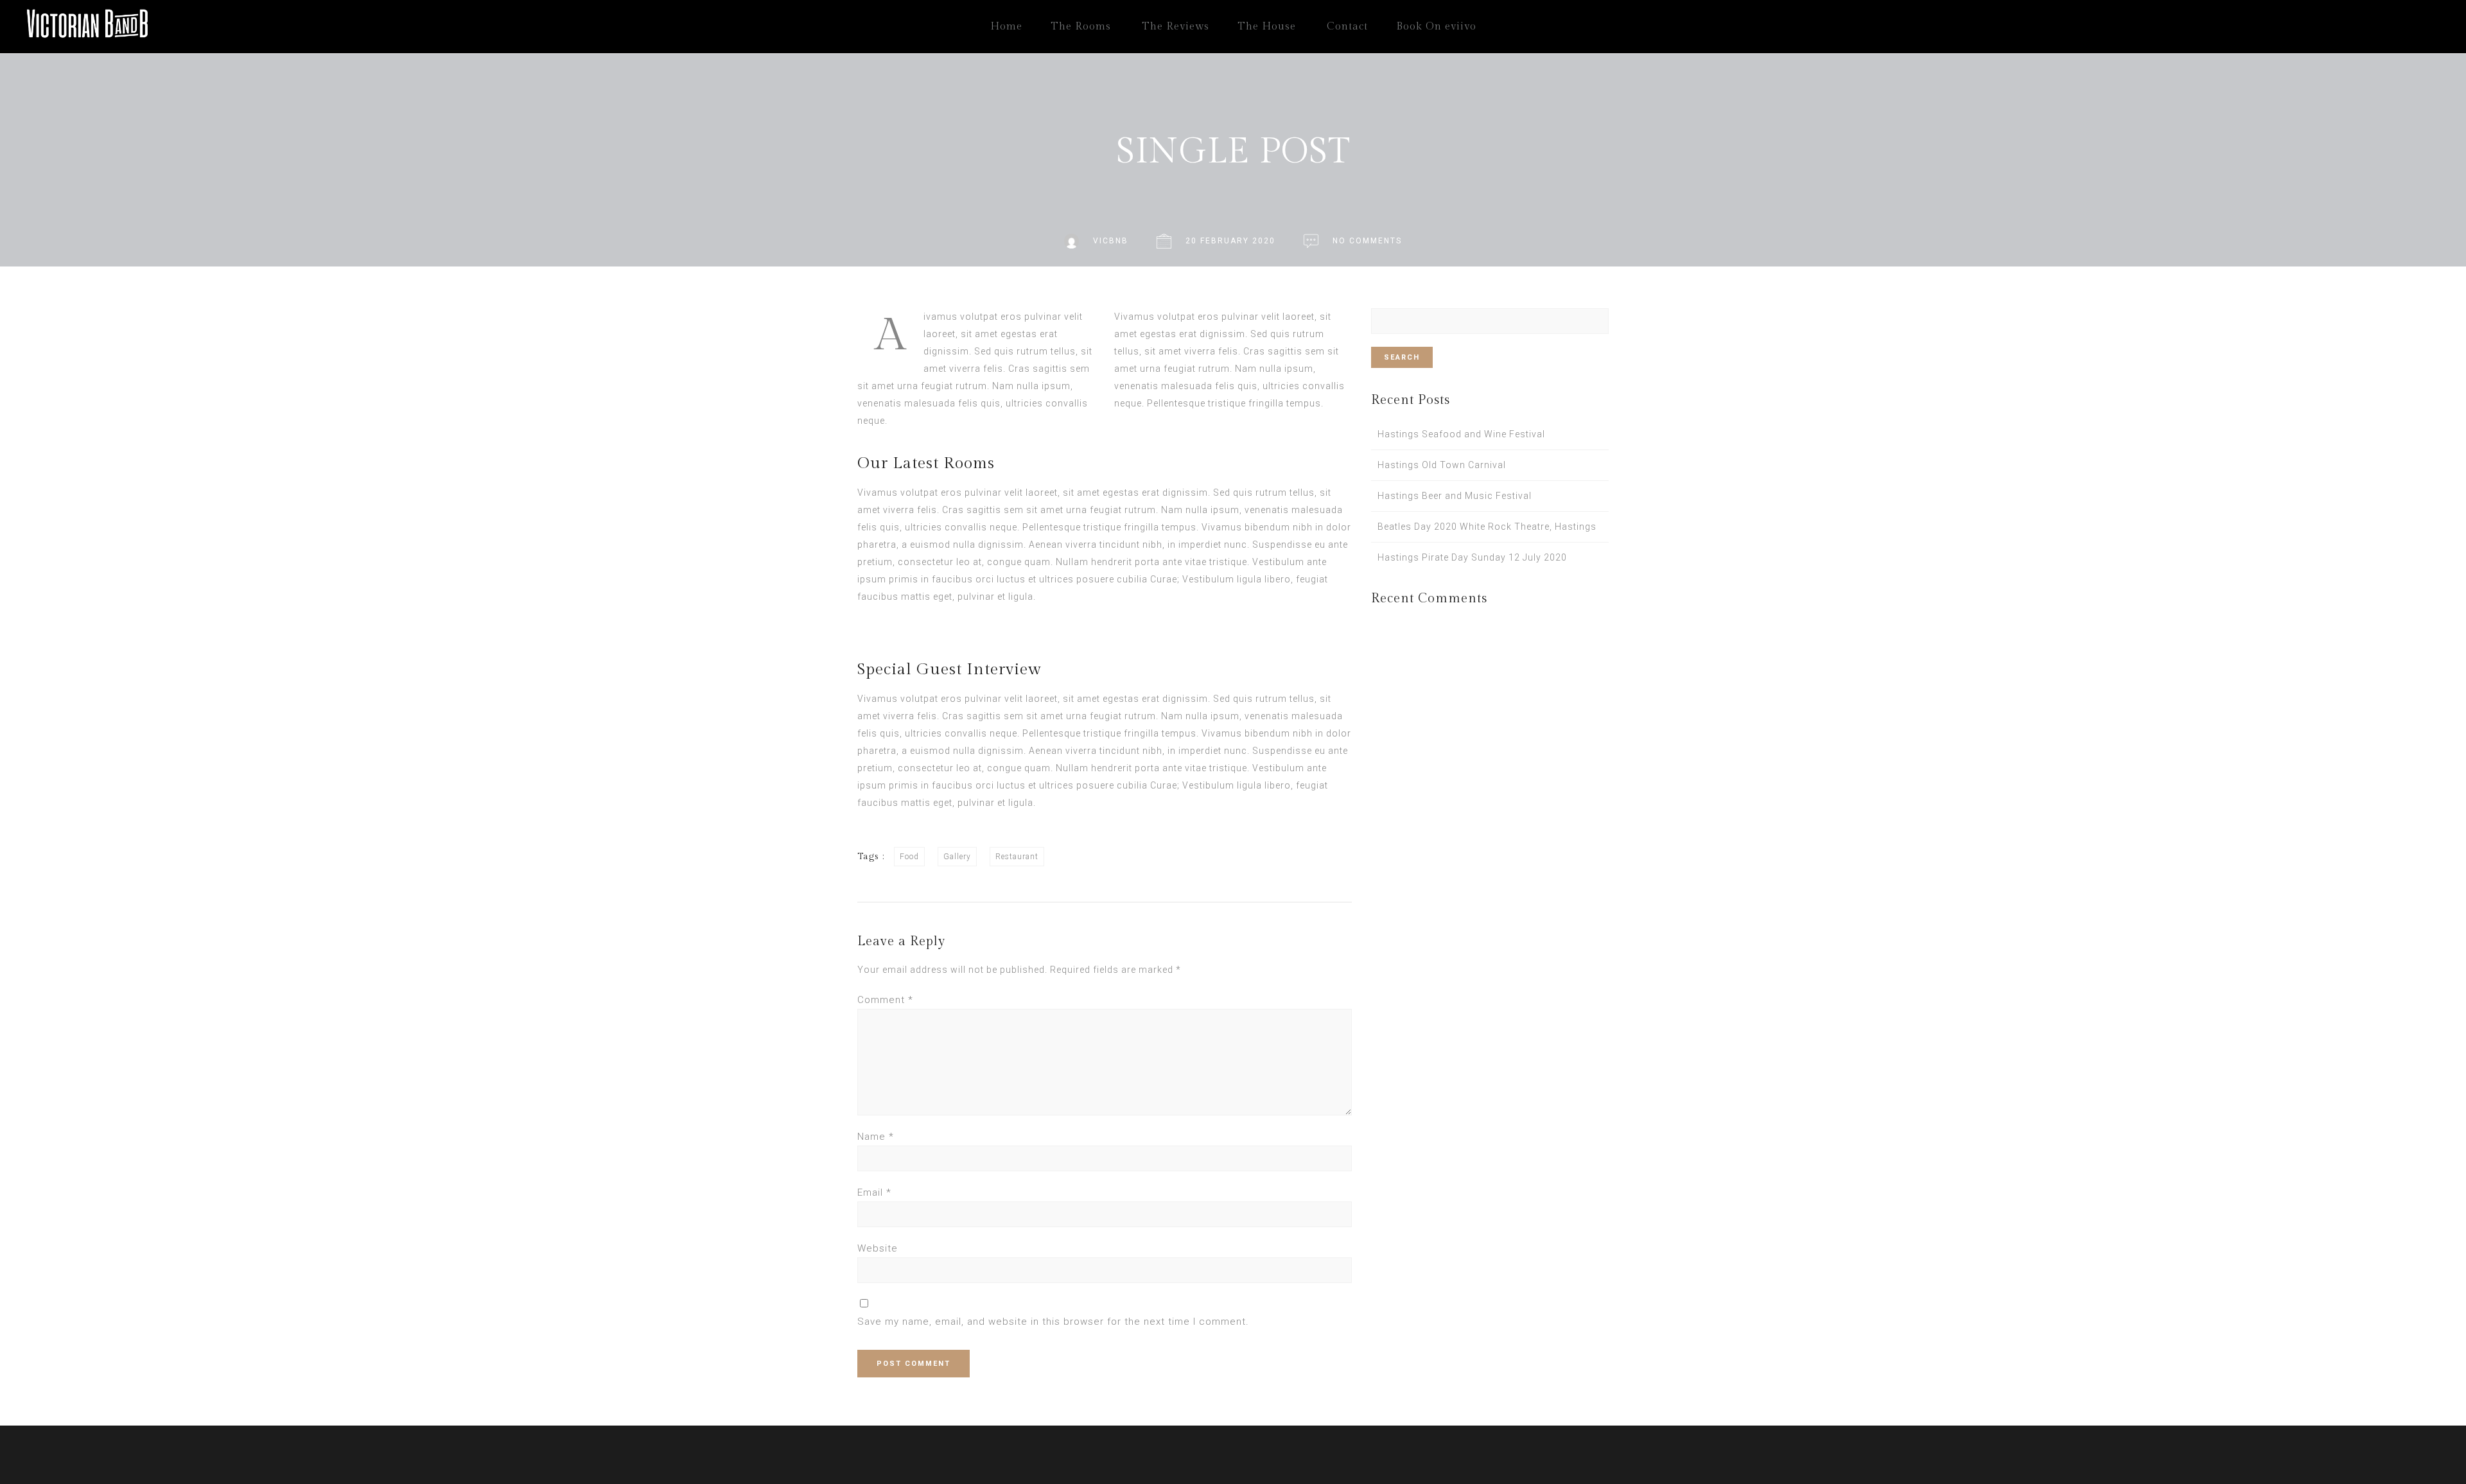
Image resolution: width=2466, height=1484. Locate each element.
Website (878, 1248)
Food (909, 857)
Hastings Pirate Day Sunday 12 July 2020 (1472, 557)
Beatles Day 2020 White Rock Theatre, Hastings (1487, 527)
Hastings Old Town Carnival (1442, 465)
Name (876, 1137)
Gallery (957, 857)
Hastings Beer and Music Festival (1455, 496)
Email (874, 1192)
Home (1006, 27)
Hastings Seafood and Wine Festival (1461, 434)
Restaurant (1017, 857)
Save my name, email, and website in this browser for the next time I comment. (1053, 1322)
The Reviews (1176, 27)
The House (1267, 27)
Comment (885, 1000)
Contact (1347, 27)
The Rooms (1081, 27)
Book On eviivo (1436, 27)
